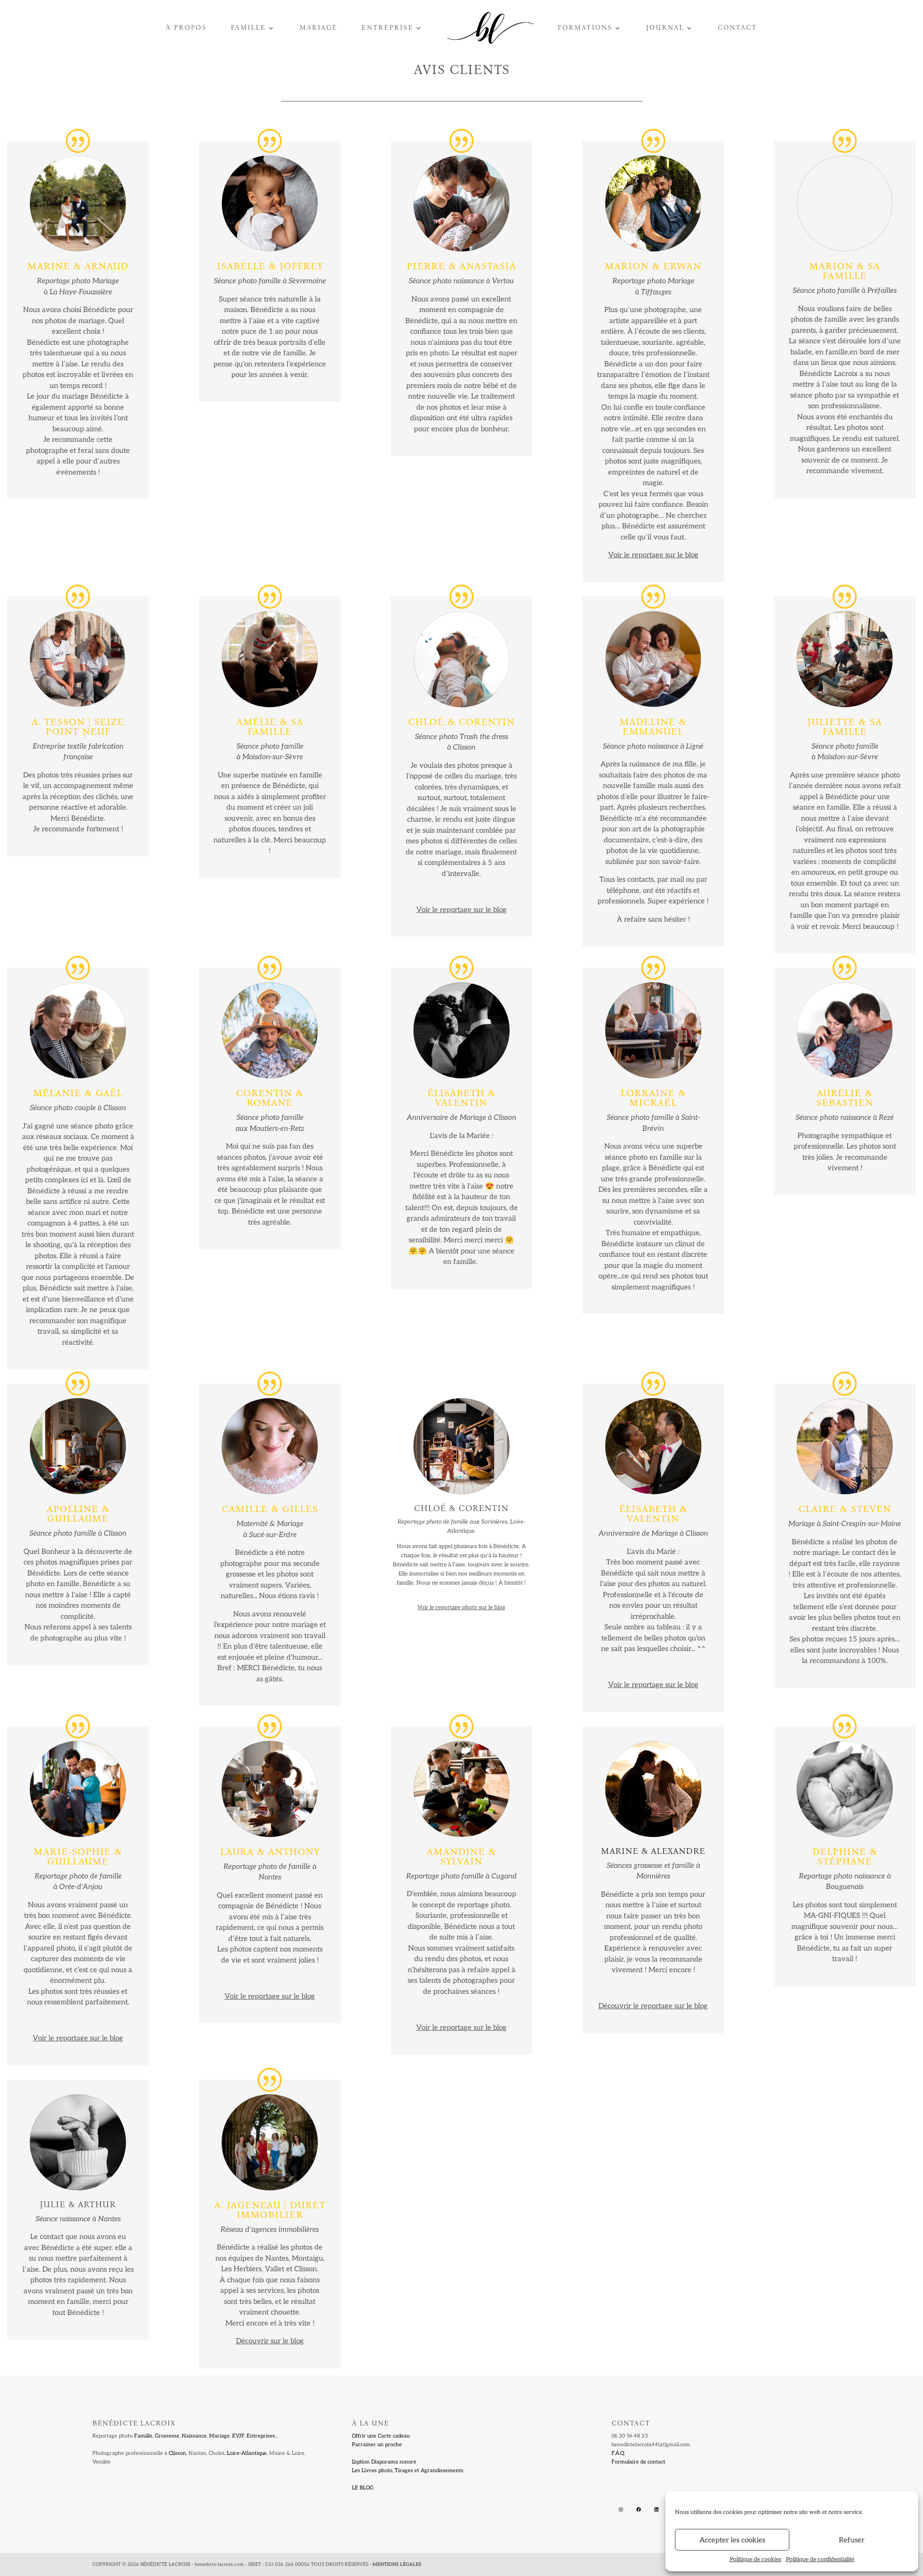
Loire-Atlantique (247, 2453)
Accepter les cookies (732, 2540)
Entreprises (261, 2436)
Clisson (177, 2453)
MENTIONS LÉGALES (397, 2564)
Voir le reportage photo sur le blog (461, 1607)
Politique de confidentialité (820, 2559)
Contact (737, 28)
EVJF (238, 2436)
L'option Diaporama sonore (384, 2462)
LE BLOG (363, 2488)
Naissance (194, 2436)
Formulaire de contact (638, 2462)
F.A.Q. (618, 2453)
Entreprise (387, 28)
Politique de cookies (755, 2559)
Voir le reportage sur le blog (461, 910)
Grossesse (167, 2436)
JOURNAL (665, 28)
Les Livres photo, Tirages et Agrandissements (408, 2470)
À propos (186, 28)
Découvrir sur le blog (270, 2341)
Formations (585, 28)
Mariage (318, 28)
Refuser (852, 2540)
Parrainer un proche (377, 2445)
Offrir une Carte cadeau (381, 2436)
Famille (248, 28)
